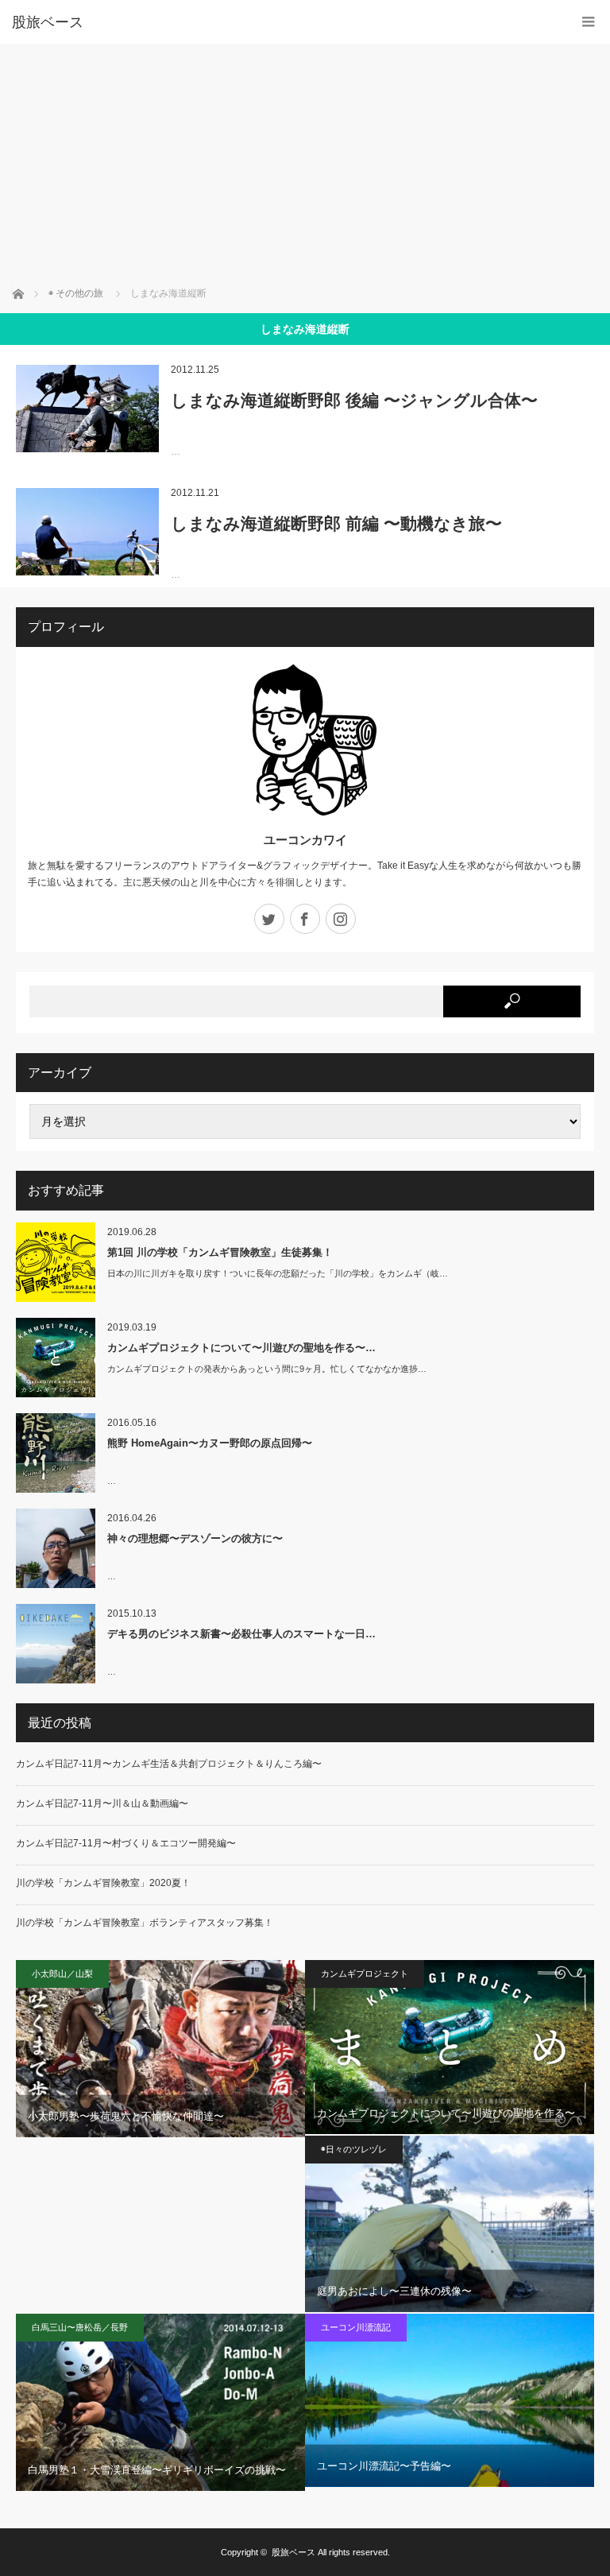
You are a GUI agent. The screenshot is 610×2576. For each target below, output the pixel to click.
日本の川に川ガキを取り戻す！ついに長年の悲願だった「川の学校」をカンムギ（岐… (278, 1273)
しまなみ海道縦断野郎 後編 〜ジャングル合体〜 (354, 400)
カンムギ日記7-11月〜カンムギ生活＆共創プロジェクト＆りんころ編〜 (169, 1764)
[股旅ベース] (281, 22)
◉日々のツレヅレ (354, 2149)
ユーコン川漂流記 (356, 2327)
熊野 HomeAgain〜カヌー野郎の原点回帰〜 (210, 1443)
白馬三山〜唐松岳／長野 (80, 2327)
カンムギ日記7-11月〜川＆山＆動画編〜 (102, 1803)
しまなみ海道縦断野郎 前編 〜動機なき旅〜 (336, 523)
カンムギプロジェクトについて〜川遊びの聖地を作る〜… (241, 1348)
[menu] (588, 22)
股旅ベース (293, 2552)
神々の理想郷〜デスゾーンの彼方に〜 (195, 1538)
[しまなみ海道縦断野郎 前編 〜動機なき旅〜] (87, 532)
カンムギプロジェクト (365, 1974)
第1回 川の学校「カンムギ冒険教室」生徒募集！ (220, 1252)
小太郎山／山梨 (62, 1974)
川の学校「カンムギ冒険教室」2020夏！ (103, 1883)
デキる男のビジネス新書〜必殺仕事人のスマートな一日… (241, 1634)
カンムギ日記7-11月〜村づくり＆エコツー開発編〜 (126, 1843)
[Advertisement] (305, 163)
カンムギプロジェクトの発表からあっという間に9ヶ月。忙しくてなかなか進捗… (267, 1369)
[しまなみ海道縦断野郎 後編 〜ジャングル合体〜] (87, 409)
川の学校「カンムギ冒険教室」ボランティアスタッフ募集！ (145, 1923)
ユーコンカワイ (305, 840)
